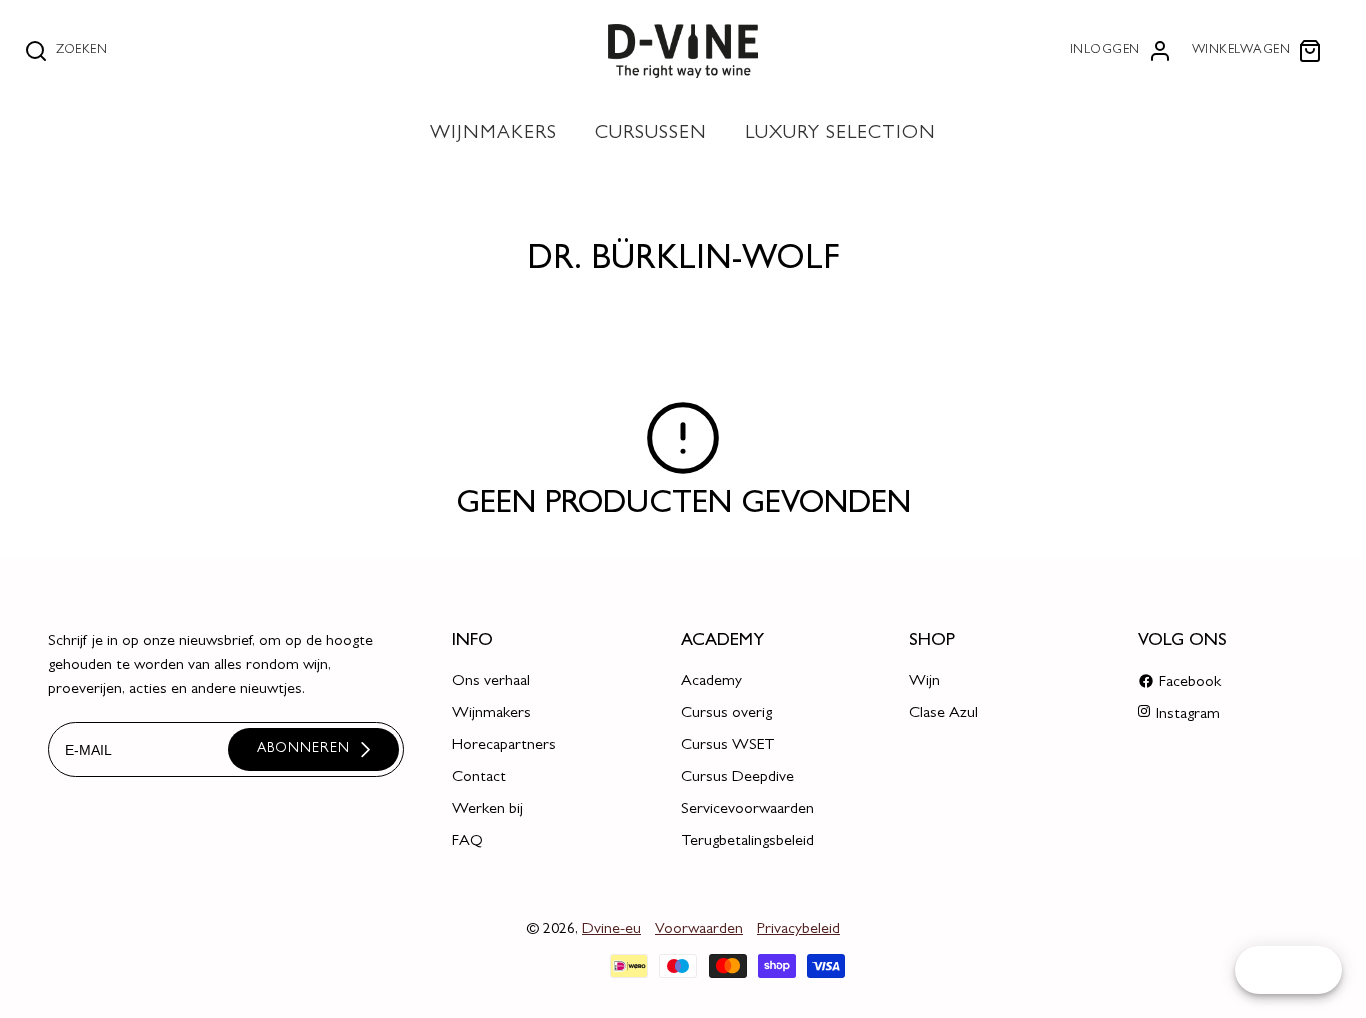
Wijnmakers (491, 714)
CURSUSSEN (651, 134)
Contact (479, 778)
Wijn (924, 682)
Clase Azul (943, 714)
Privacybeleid (798, 930)
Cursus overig (726, 714)
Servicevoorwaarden (747, 810)
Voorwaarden (699, 930)
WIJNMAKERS (493, 134)
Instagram (1188, 715)
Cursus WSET (728, 746)
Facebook (1190, 683)
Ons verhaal (491, 682)
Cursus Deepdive (737, 778)
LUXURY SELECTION (840, 134)
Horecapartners (504, 746)
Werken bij (487, 810)
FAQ (467, 842)
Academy (711, 682)
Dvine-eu (611, 930)
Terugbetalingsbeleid (747, 842)
